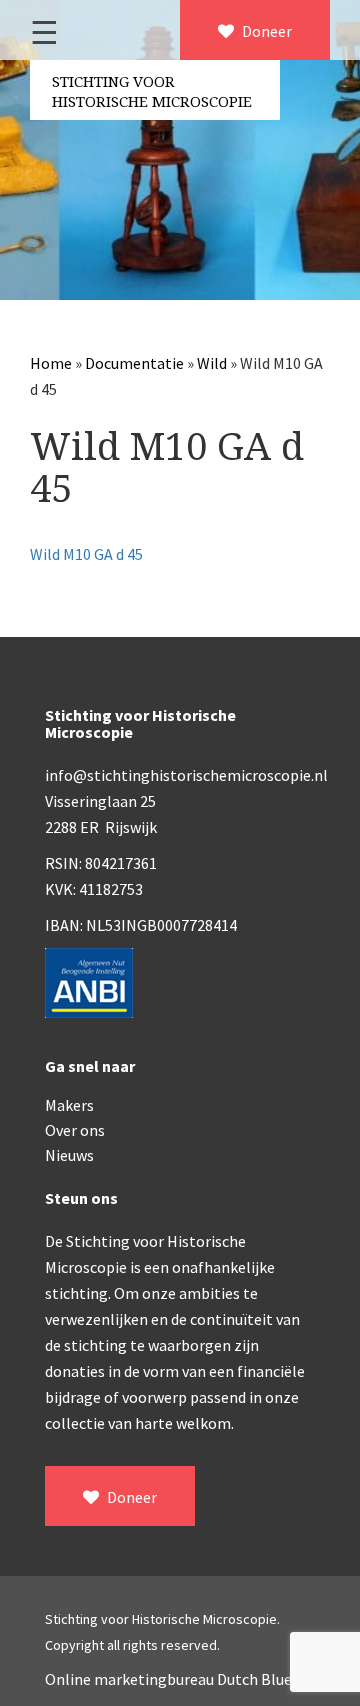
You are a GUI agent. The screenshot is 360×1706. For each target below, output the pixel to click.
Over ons (75, 1130)
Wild (212, 363)
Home (51, 363)
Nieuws (69, 1155)
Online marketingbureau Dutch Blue (168, 1679)
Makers (69, 1105)
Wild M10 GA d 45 (86, 554)
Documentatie (134, 363)
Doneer (265, 31)
